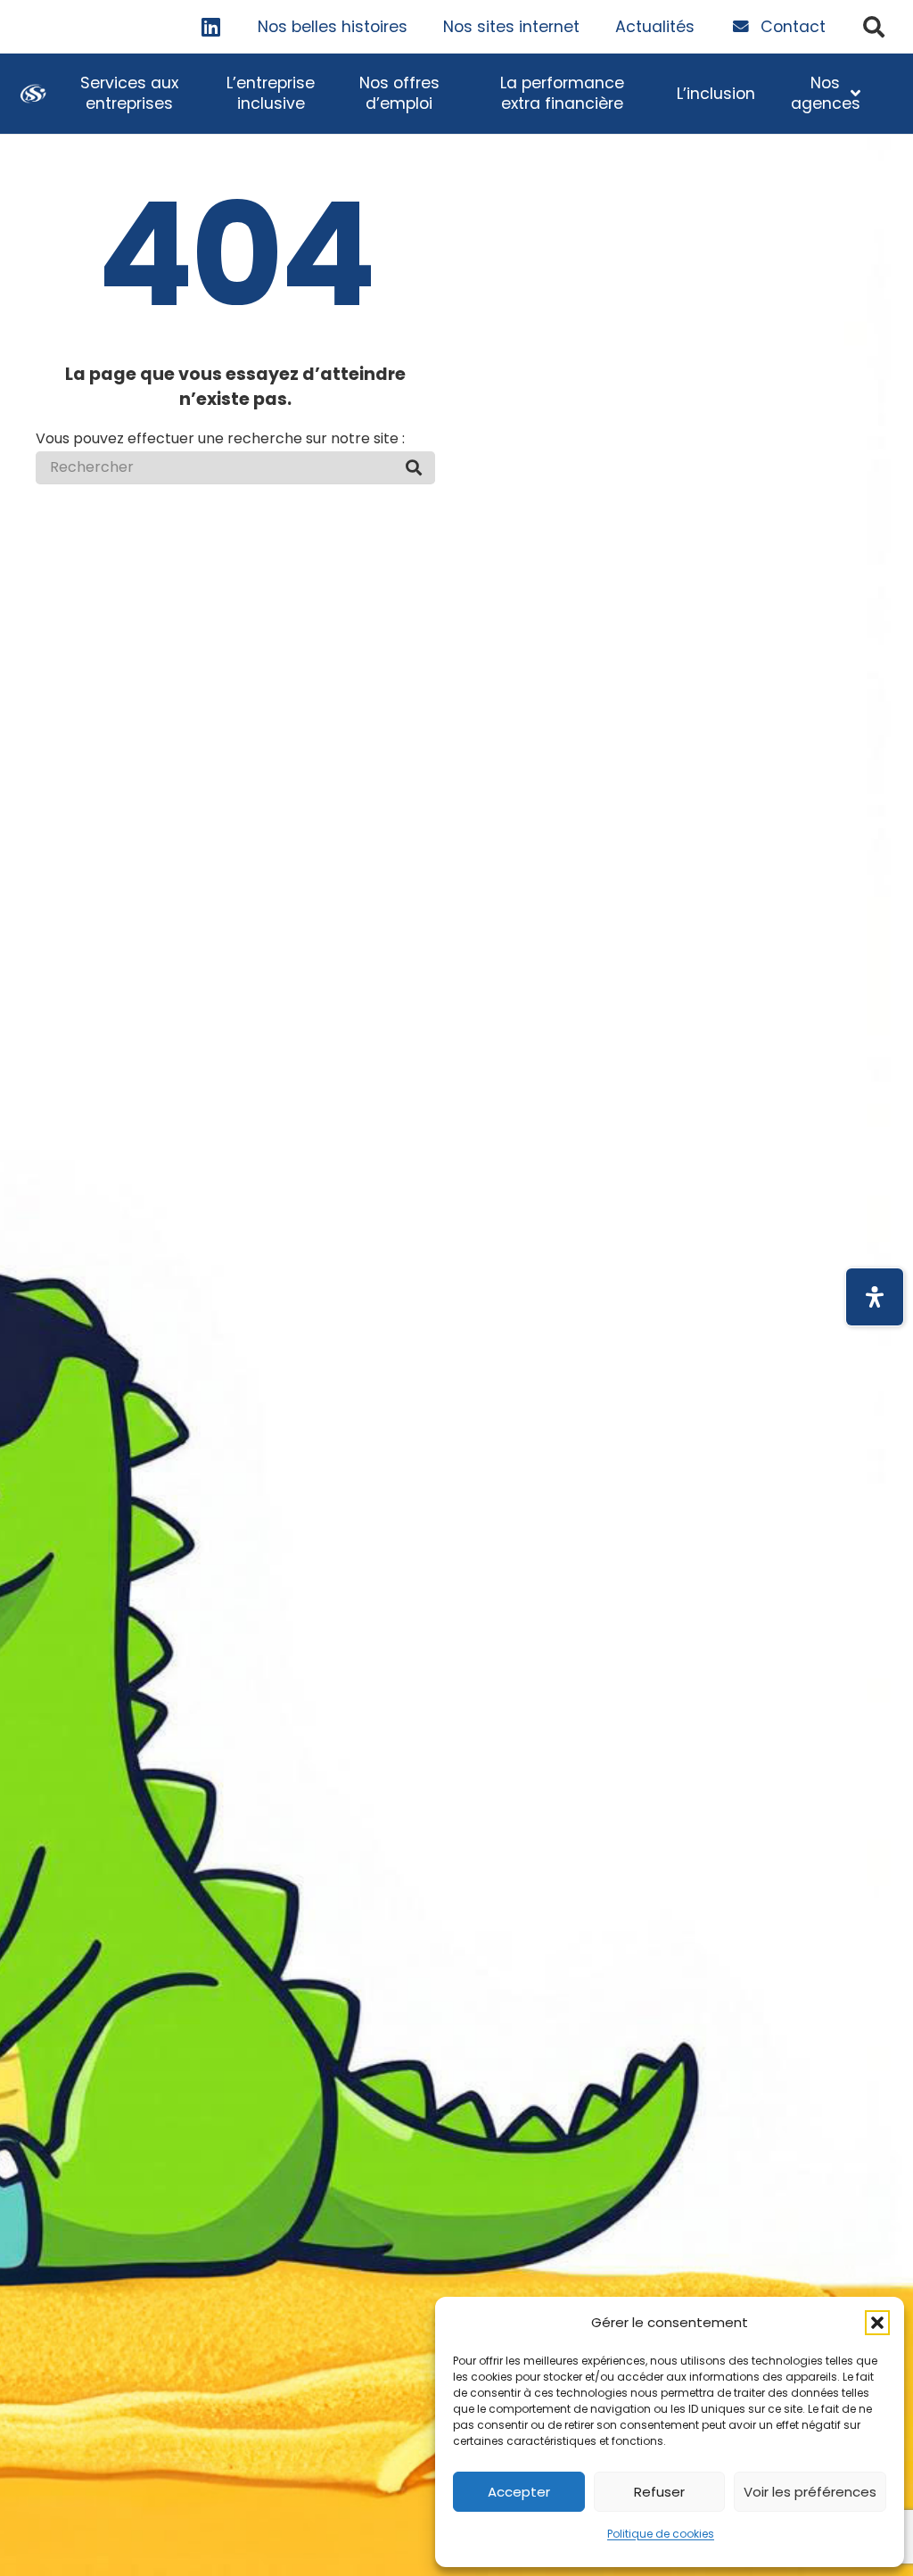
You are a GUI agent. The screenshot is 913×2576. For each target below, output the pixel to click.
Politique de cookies (661, 2534)
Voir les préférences (810, 2492)
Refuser (659, 2492)
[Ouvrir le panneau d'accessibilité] (875, 1297)
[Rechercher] (414, 467)
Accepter (519, 2492)
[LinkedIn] (211, 27)
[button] (877, 2323)
